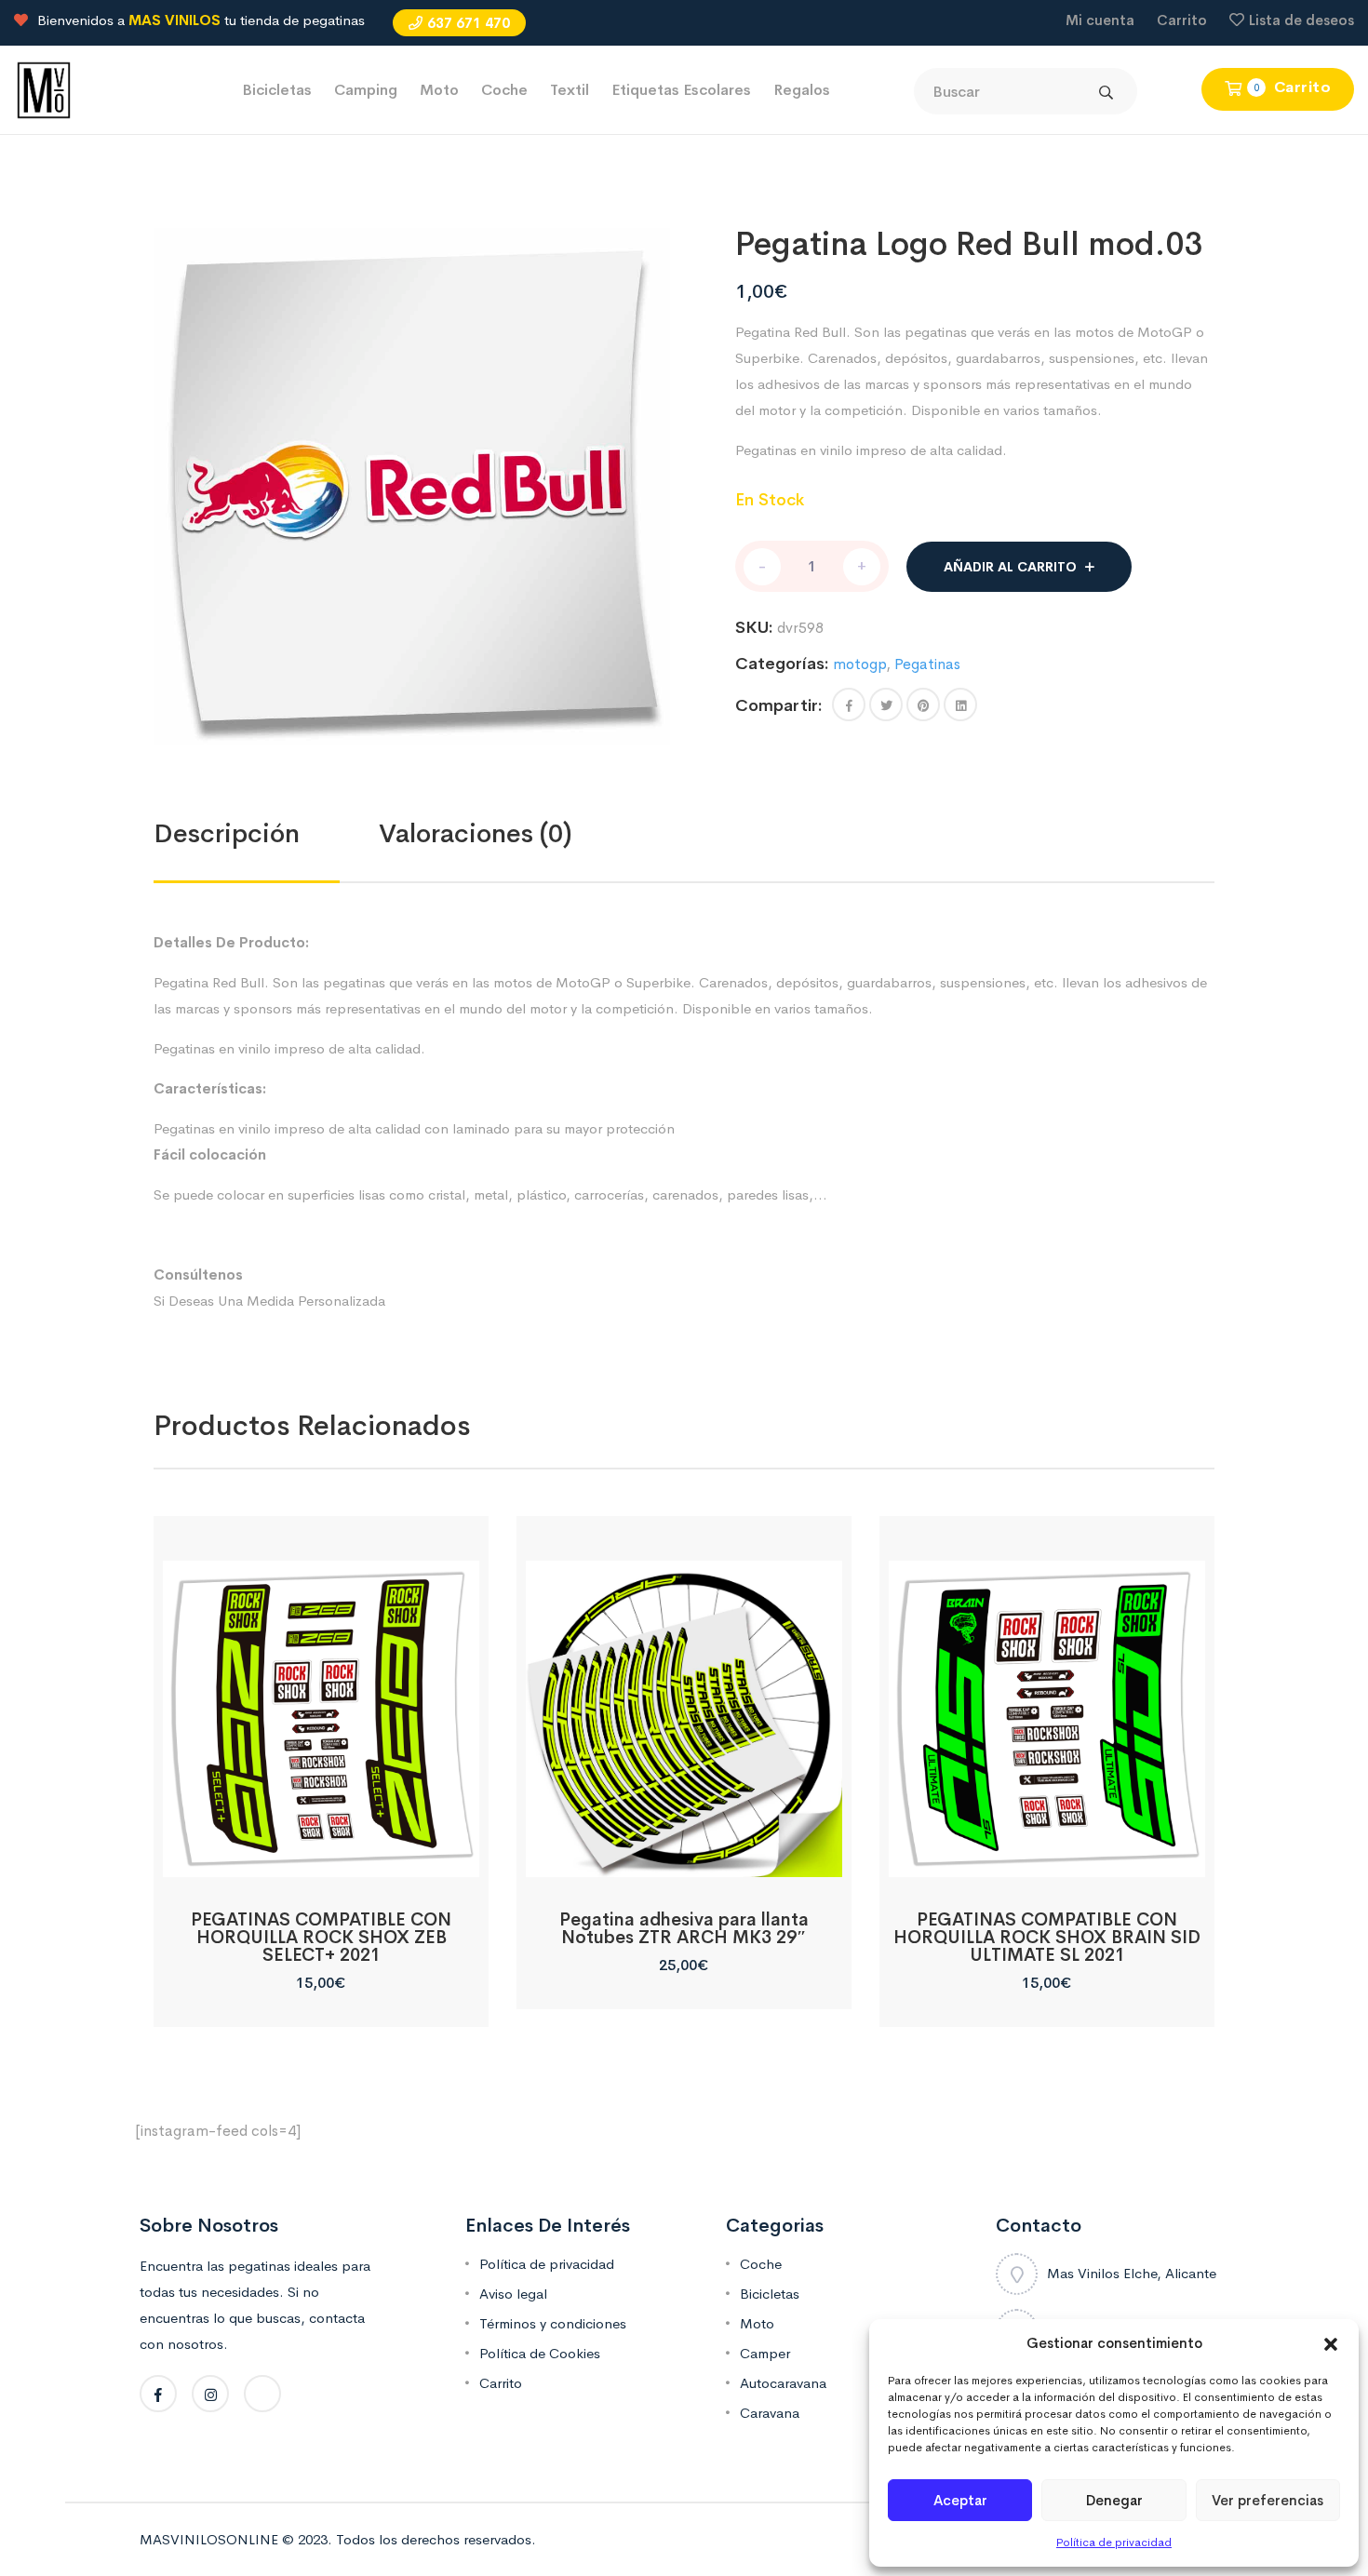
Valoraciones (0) (476, 833)
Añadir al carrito (1010, 567)
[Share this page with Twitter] (886, 704)
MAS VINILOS (174, 20)
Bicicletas (277, 90)
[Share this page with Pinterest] (923, 704)
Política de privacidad (1114, 2542)
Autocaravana (783, 2383)
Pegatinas (927, 664)
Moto (439, 90)
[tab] (266, 834)
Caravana (770, 2413)
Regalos (802, 90)
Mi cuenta (1100, 20)
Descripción (227, 833)
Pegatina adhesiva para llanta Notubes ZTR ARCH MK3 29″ (684, 1929)
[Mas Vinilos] (44, 89)
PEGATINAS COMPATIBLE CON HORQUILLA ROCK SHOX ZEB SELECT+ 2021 (321, 1938)
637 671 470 (469, 23)
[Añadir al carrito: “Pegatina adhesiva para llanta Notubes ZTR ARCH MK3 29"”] (684, 1856)
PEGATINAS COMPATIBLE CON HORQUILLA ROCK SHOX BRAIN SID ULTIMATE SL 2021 (1047, 1938)
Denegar (1114, 2500)
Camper (765, 2353)
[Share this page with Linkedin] (960, 704)
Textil (570, 90)
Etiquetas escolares (681, 90)
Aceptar (960, 2500)
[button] (1331, 2343)
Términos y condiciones (553, 2323)
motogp (859, 664)
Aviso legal (513, 2294)
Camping (366, 90)
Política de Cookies (540, 2353)
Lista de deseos (1301, 20)
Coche (504, 90)
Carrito (1182, 20)
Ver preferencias (1267, 2500)
